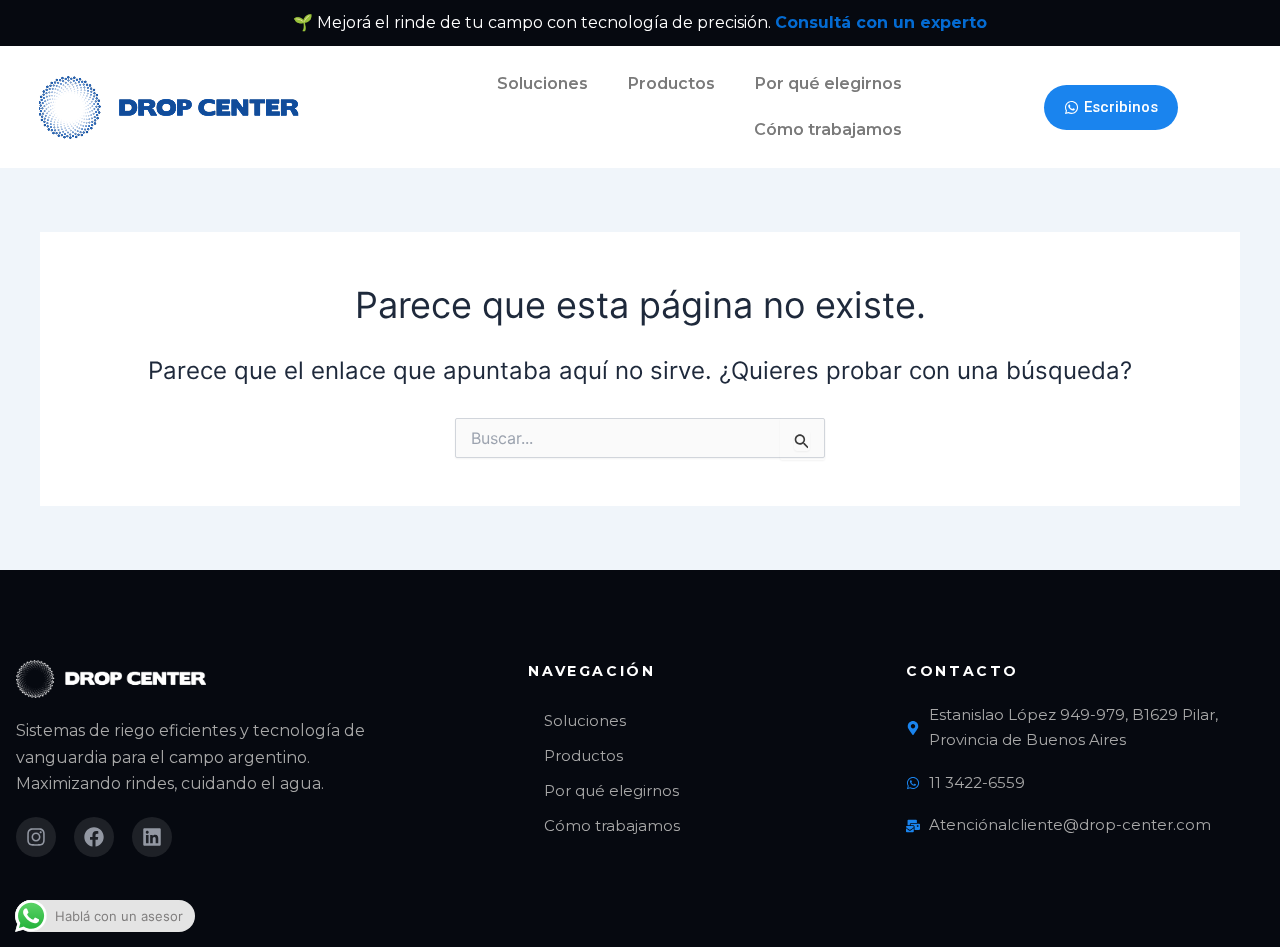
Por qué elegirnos (828, 83)
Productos (671, 83)
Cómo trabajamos (828, 129)
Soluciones (542, 83)
